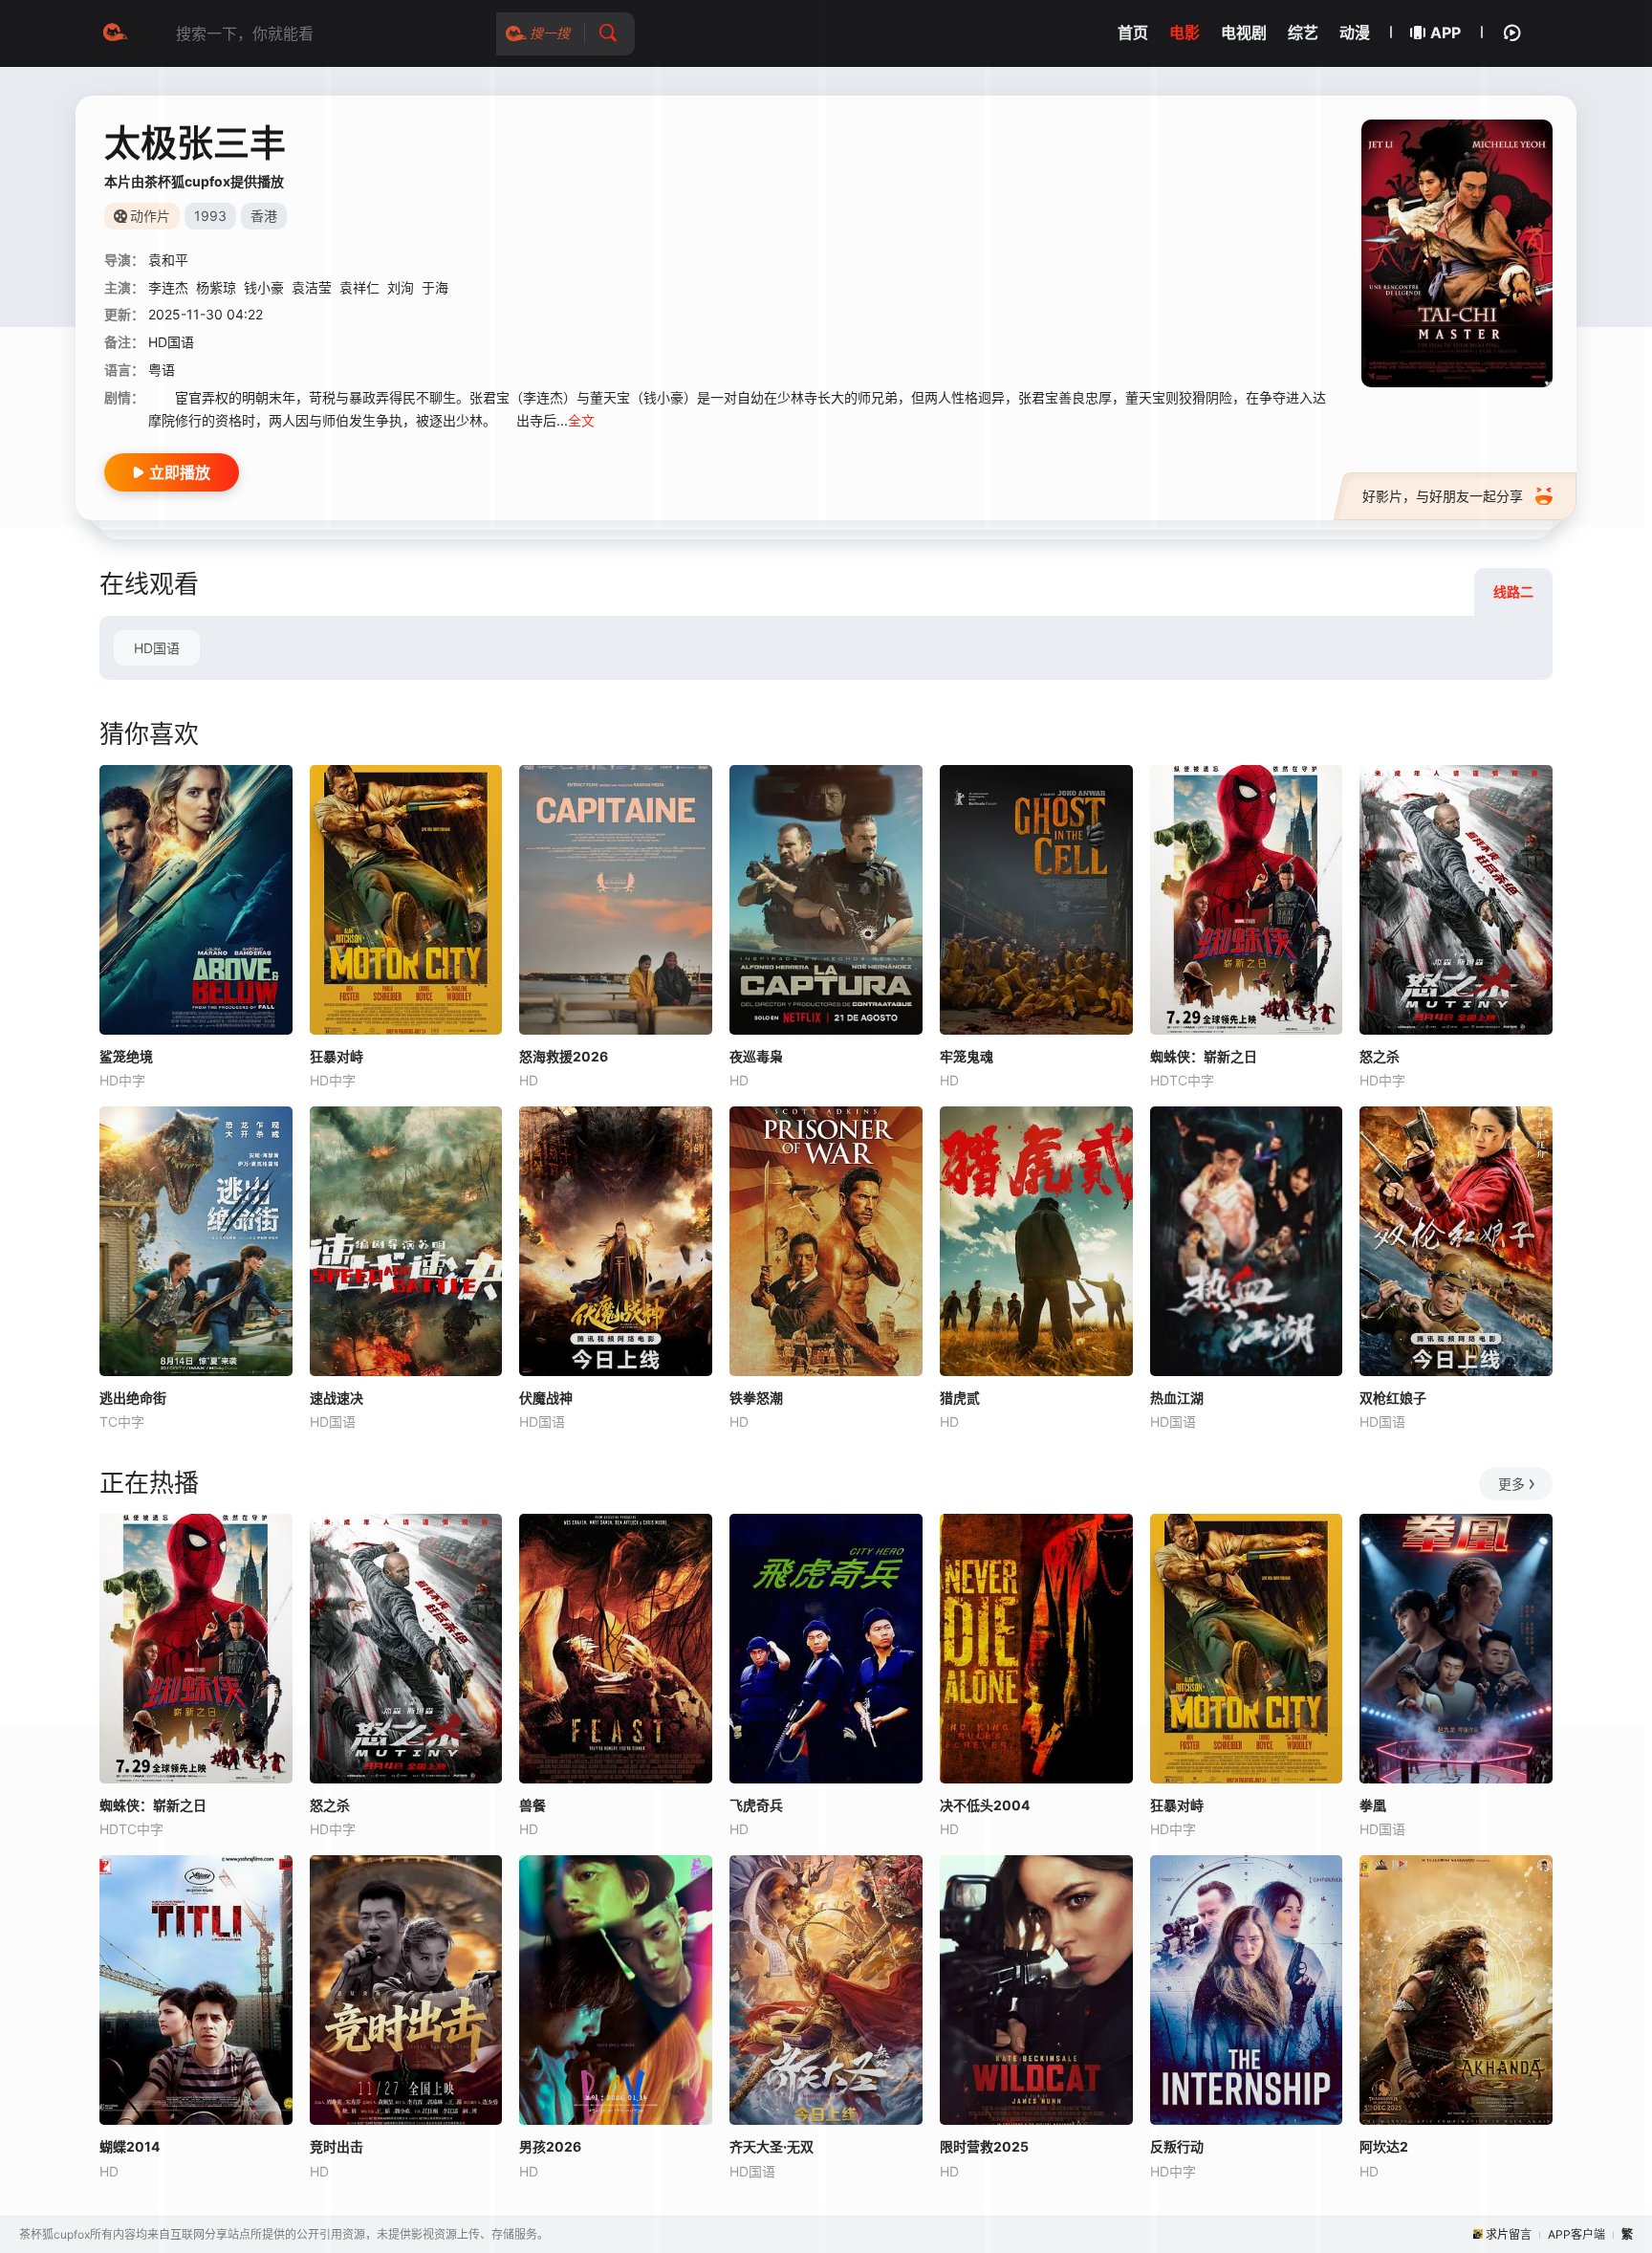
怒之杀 (1380, 1056)
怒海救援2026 (564, 1056)
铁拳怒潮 (756, 1398)
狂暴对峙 (337, 1056)
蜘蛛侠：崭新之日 (1204, 1056)
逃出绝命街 (133, 1398)
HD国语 (157, 648)
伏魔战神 (546, 1398)
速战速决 (337, 1398)
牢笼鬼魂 (967, 1056)
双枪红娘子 (1393, 1398)
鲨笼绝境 (126, 1056)
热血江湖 (1177, 1398)
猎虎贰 (960, 1398)
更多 (1511, 1484)
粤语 (162, 370)
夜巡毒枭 (756, 1056)
